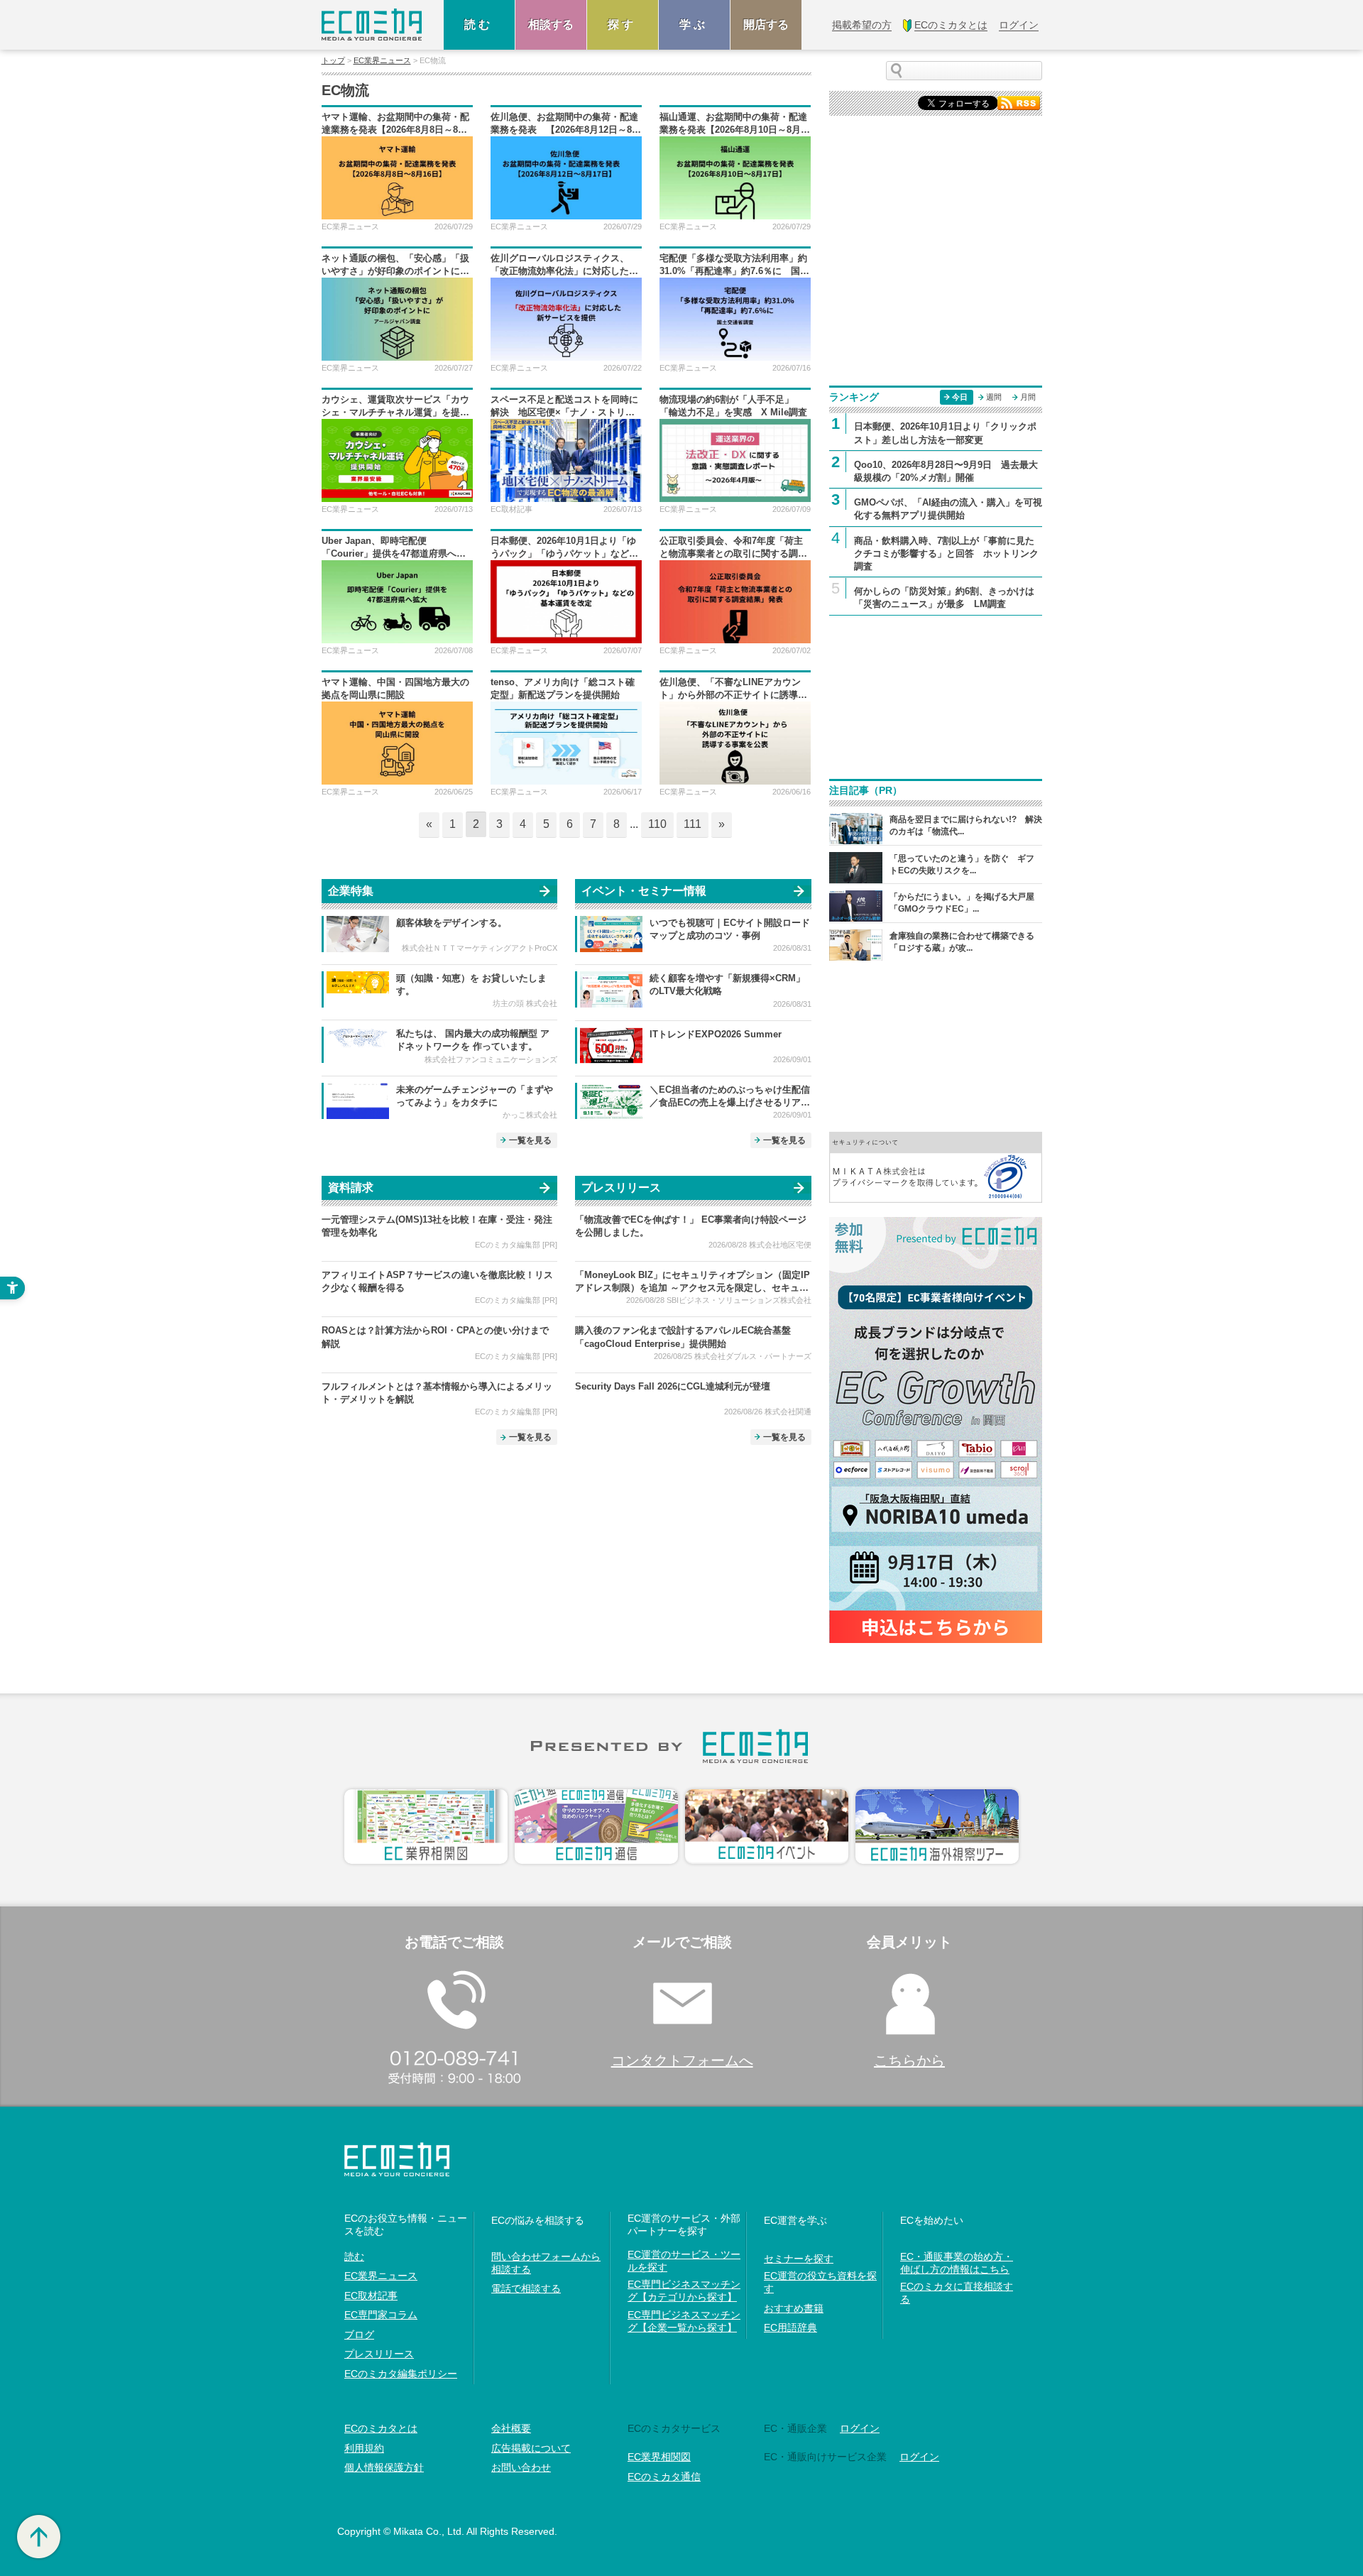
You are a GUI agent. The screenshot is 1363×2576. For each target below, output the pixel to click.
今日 (960, 397)
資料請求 (351, 1188)
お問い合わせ (521, 2467)
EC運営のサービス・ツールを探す (684, 2261)
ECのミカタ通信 (664, 2477)
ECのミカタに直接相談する (957, 2293)
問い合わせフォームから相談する (546, 2263)
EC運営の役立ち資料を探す (820, 2282)
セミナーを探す (799, 2259)
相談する (551, 24)
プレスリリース (621, 1188)
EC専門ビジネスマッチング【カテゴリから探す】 (684, 2291)
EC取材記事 (371, 2296)
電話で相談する (526, 2288)
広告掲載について (531, 2448)
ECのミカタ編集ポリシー (401, 2374)
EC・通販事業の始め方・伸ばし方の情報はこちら (957, 2263)
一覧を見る (530, 1140)
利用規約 (364, 2448)
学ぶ (694, 24)
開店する (766, 24)
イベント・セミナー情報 (644, 891)
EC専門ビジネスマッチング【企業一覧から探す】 (684, 2321)
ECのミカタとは (381, 2428)
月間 (1028, 397)
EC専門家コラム (381, 2315)
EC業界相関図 (659, 2457)
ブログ (359, 2335)
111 (693, 824)
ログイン (860, 2428)
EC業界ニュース (382, 61)
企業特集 (351, 891)
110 (657, 824)
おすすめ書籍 (794, 2308)
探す (623, 24)
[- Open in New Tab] (936, 1166)
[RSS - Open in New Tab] (1019, 102)
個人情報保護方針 (384, 2467)
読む (479, 24)
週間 (994, 397)
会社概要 (511, 2428)
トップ (333, 61)
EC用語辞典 (790, 2327)
